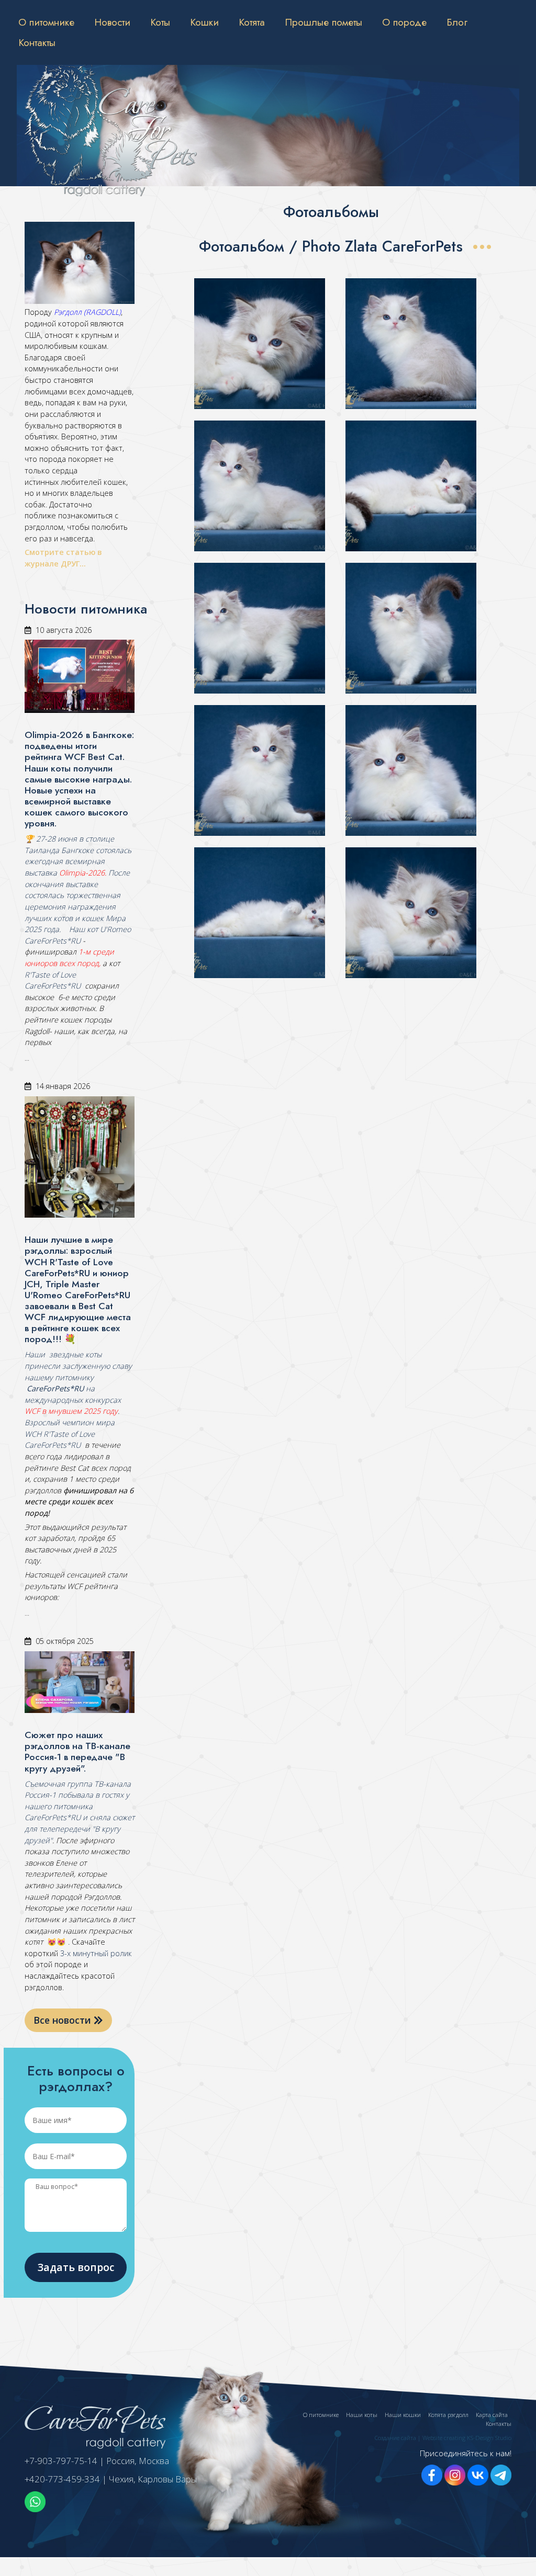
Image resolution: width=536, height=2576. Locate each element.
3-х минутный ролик (95, 1953)
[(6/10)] (411, 628)
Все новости (64, 2020)
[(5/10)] (260, 628)
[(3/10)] (260, 486)
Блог (457, 22)
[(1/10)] (260, 344)
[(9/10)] (260, 913)
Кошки (204, 22)
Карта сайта (492, 2415)
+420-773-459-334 (62, 2479)
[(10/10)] (411, 913)
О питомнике (46, 22)
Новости (112, 22)
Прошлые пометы (323, 22)
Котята (252, 22)
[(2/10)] (411, 344)
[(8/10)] (411, 770)
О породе (404, 22)
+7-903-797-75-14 (61, 2461)
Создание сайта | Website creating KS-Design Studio (443, 2438)
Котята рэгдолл (448, 2415)
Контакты (37, 42)
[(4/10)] (411, 486)
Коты (160, 22)
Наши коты (362, 2415)
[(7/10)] (260, 770)
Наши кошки (403, 2415)
